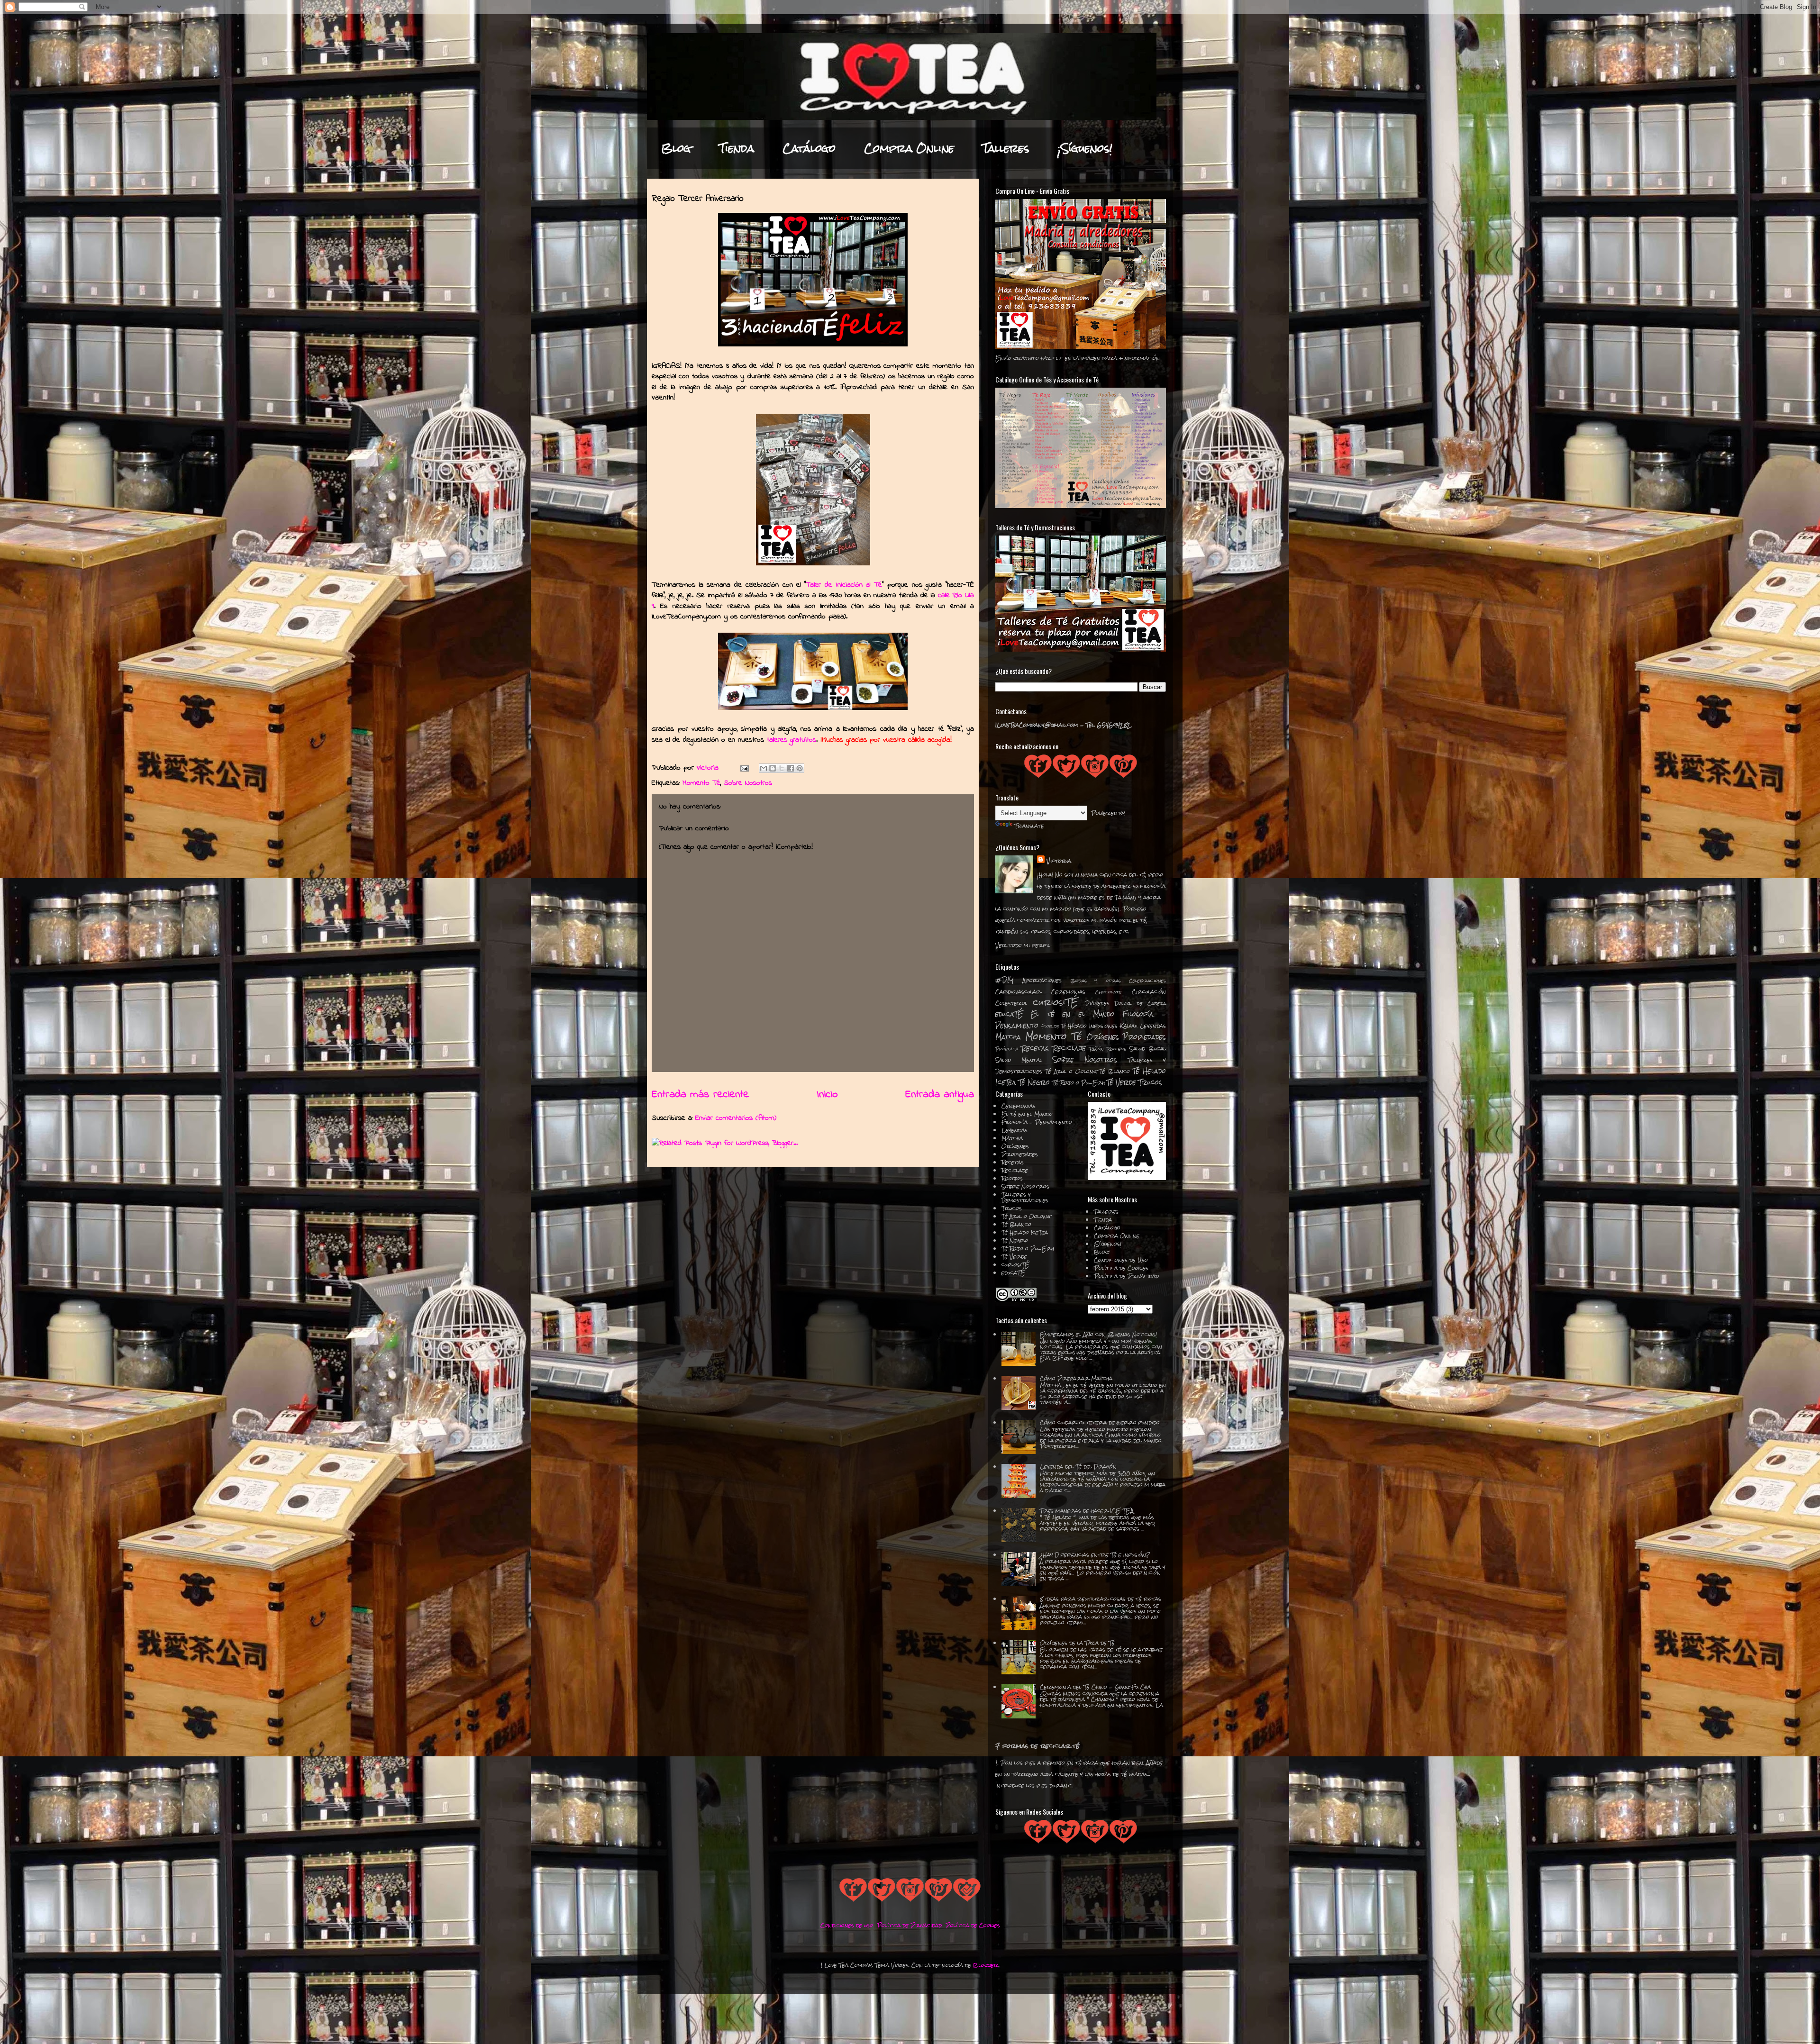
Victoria (1059, 861)
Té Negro (1034, 1082)
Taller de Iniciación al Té (844, 585)
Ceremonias (1068, 992)
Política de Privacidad (1126, 1276)
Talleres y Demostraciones (1025, 1198)
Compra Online (909, 148)
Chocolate (1108, 992)
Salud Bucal (1148, 1049)
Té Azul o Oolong (1071, 1072)
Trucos (1150, 1082)
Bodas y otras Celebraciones (1118, 981)
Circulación (1149, 992)
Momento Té (701, 783)
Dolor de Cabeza (1140, 1004)
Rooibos (1117, 1049)
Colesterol (1011, 1003)
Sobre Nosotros (748, 783)
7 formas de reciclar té (1037, 1746)
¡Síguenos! (1085, 148)
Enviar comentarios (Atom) (736, 1118)
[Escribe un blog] (773, 768)
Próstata (1007, 1049)
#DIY (1005, 980)
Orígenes (1103, 1037)
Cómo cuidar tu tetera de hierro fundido (1100, 1423)
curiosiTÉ (1056, 1002)
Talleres (1006, 148)
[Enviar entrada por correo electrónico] (744, 768)
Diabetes (1097, 1003)
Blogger (986, 1965)
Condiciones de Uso (1121, 1260)
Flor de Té (1054, 1026)
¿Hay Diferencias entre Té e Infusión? (1095, 1555)
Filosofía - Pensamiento (1037, 1122)
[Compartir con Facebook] (791, 768)
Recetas (1035, 1048)
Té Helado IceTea (1025, 1233)
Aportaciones (1042, 981)
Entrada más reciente (700, 1095)
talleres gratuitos (792, 740)
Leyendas (1153, 1026)
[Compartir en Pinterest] (800, 768)
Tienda (737, 148)
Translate (1029, 826)
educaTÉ (1009, 1014)
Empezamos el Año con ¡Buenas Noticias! (1098, 1335)
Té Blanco (1115, 1072)
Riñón (1097, 1049)
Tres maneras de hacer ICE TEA (1087, 1511)
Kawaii (1129, 1026)
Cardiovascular (1018, 992)
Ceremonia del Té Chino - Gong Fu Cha (1095, 1687)
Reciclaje (1069, 1048)
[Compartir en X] (782, 768)
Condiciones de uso (847, 1926)
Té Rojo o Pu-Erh (1078, 1083)
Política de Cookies (1121, 1268)
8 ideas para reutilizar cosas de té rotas (1101, 1599)
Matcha (1008, 1037)
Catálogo (809, 148)
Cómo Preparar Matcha (1076, 1379)
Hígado (1077, 1026)
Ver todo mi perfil (1023, 945)
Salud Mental (1019, 1060)
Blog (676, 148)
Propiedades (1144, 1037)
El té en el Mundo (1073, 1014)
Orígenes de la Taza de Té (1077, 1643)
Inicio (827, 1095)
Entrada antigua (940, 1095)
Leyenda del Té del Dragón (1078, 1467)
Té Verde (1121, 1082)
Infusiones (1103, 1026)
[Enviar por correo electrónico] (764, 768)
